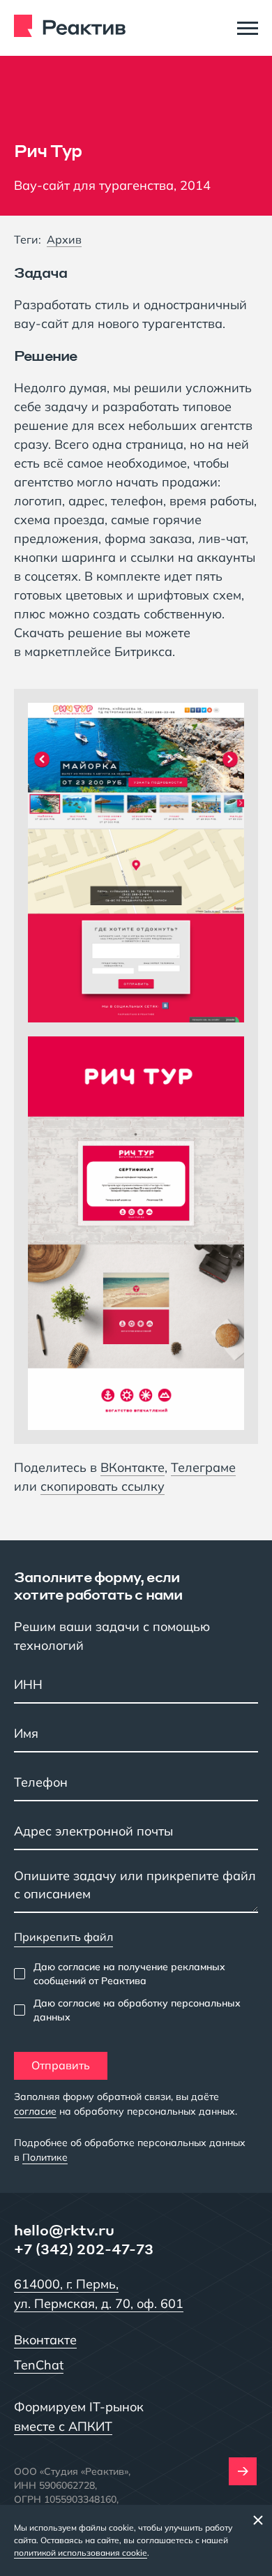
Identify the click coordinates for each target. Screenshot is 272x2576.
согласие (35, 2111)
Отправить (61, 2065)
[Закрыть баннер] (258, 2519)
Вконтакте (45, 2340)
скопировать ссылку (103, 1487)
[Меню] (248, 28)
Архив (64, 239)
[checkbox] (136, 1974)
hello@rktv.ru (64, 2230)
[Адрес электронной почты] (136, 1833)
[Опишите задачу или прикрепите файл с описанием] (136, 1889)
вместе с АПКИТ (63, 2426)
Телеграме (203, 1467)
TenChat (39, 2365)
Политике (45, 2157)
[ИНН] (136, 1686)
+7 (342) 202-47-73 (84, 2249)
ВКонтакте (133, 1467)
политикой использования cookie (81, 2553)
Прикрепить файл (63, 1937)
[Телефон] (136, 1784)
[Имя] (136, 1735)
